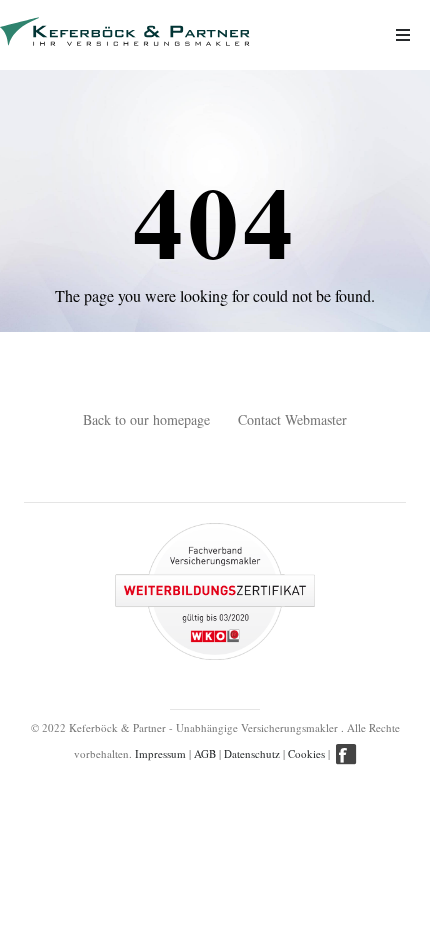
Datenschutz (252, 753)
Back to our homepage (146, 419)
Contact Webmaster (292, 419)
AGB (205, 753)
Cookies (306, 753)
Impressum (160, 753)
